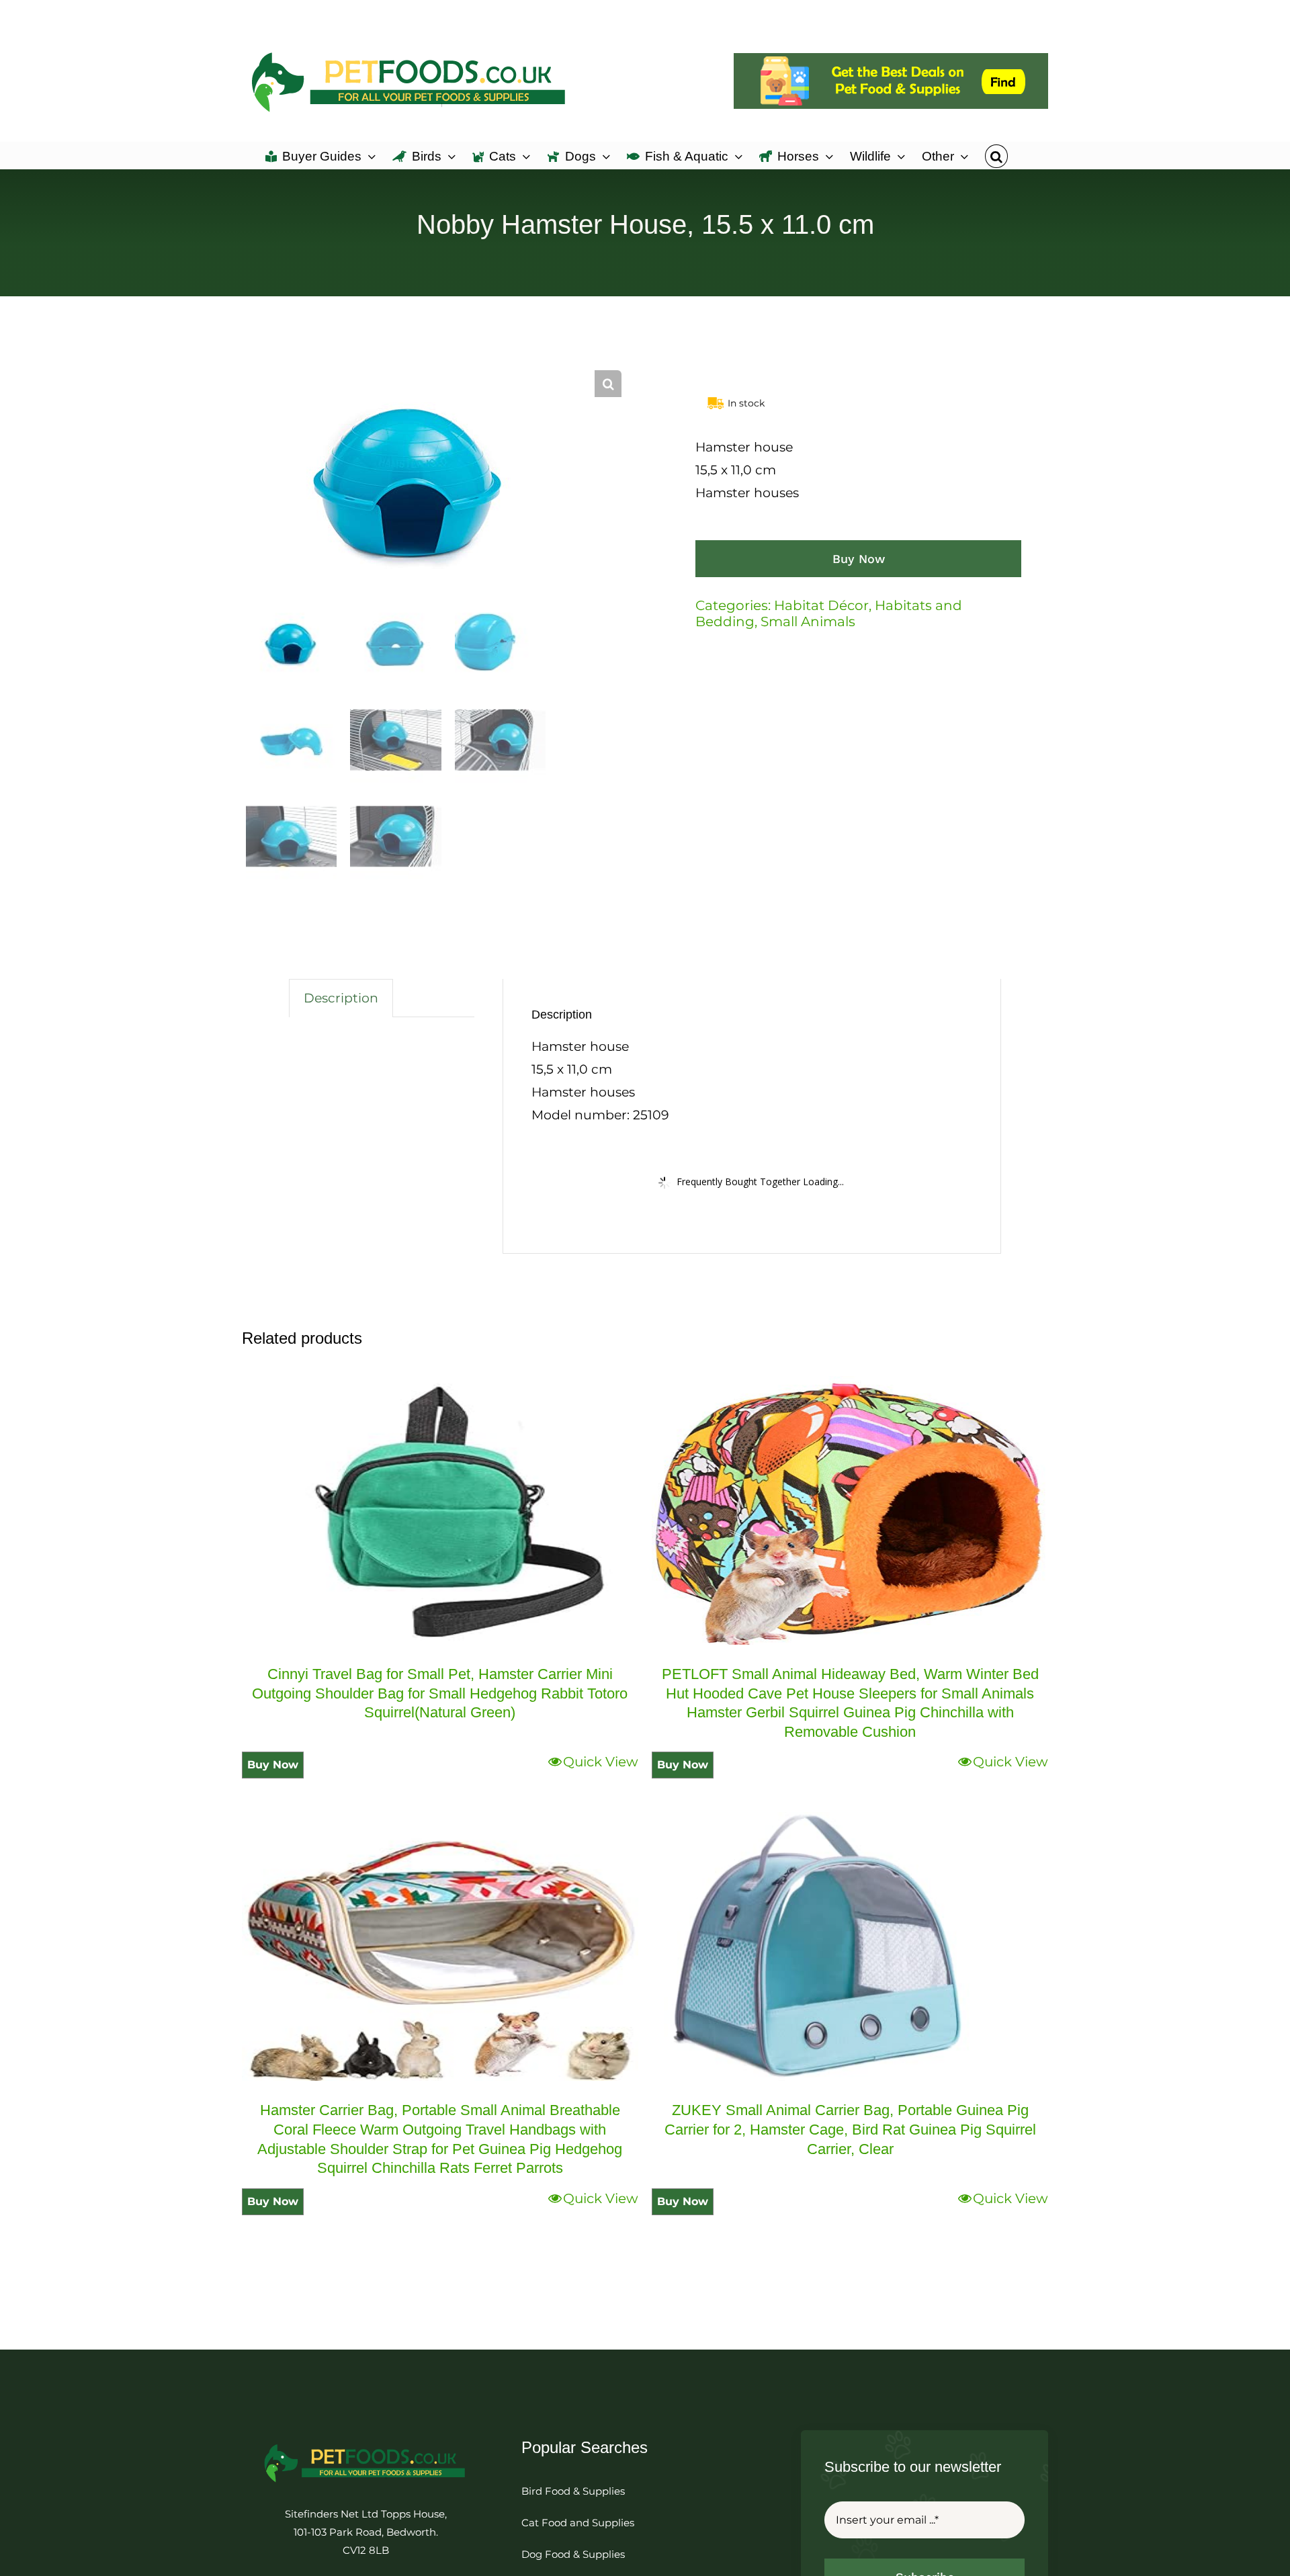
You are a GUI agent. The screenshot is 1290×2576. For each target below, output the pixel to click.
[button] (996, 155)
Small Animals (808, 621)
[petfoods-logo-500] (365, 2443)
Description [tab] (341, 998)
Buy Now (859, 559)
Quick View (601, 1762)
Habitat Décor (821, 605)
